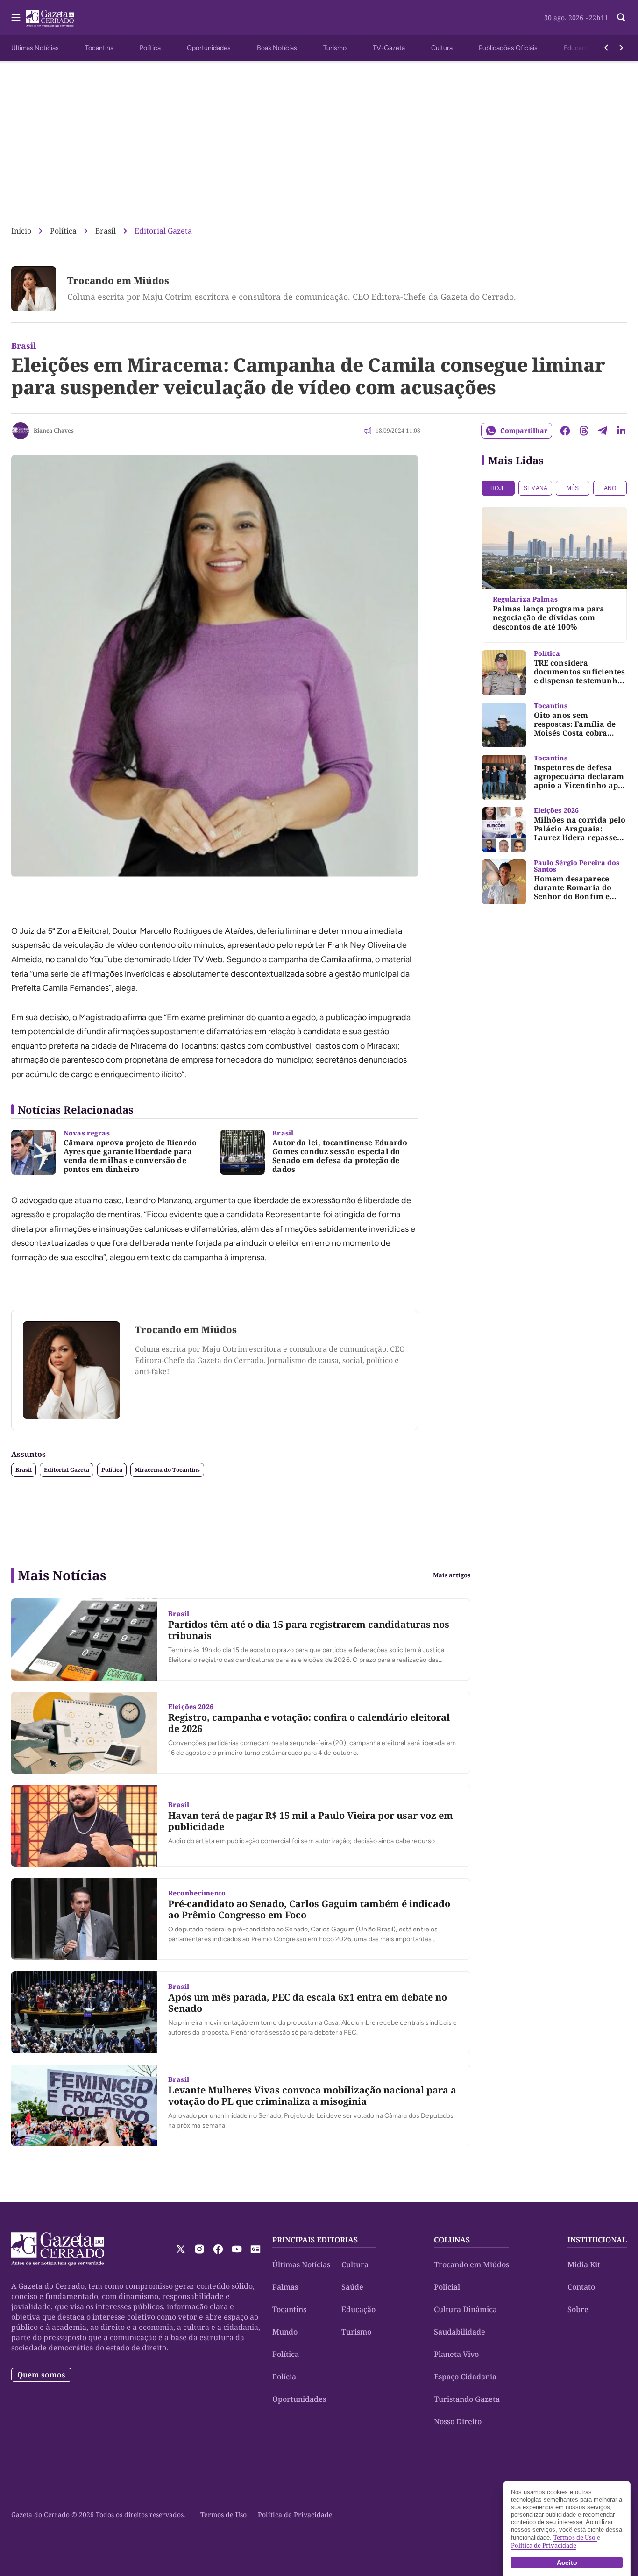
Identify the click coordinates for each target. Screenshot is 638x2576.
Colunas (452, 2240)
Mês (573, 488)
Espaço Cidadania (465, 2377)
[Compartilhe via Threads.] (584, 431)
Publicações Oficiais (508, 48)
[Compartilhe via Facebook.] (565, 431)
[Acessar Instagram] (199, 2249)
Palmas (285, 2287)
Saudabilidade (460, 2332)
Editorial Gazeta (163, 231)
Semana (535, 488)
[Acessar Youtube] (237, 2249)
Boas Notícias (277, 48)
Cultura (442, 48)
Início (21, 231)
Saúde (352, 2287)
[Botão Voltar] (606, 48)
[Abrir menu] (16, 17)
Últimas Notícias (35, 48)
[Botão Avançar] (621, 48)
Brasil (106, 231)
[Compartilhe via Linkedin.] (621, 431)
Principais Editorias (315, 2240)
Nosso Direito (458, 2421)
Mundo (285, 2332)
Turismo (335, 48)
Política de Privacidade (295, 2515)
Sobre (578, 2309)
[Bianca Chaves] (21, 431)
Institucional (597, 2240)
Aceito (567, 2562)
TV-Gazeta (389, 48)
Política (150, 48)
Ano (610, 488)
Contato (581, 2287)
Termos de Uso (223, 2515)
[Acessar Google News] (255, 2249)
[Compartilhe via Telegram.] (603, 431)
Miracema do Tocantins (167, 1470)
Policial (447, 2287)
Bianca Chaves (54, 430)
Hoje (498, 488)
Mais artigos (452, 1575)
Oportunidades (209, 48)
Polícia (284, 2377)
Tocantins (99, 48)
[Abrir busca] (621, 17)
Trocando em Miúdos (118, 280)
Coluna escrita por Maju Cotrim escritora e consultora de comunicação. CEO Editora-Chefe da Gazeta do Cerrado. (292, 297)
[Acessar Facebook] (218, 2249)
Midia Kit (584, 2264)
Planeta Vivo (456, 2354)
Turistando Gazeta (467, 2399)
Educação (578, 48)
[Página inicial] (58, 2249)
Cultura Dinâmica (465, 2309)
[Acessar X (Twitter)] (181, 2249)
